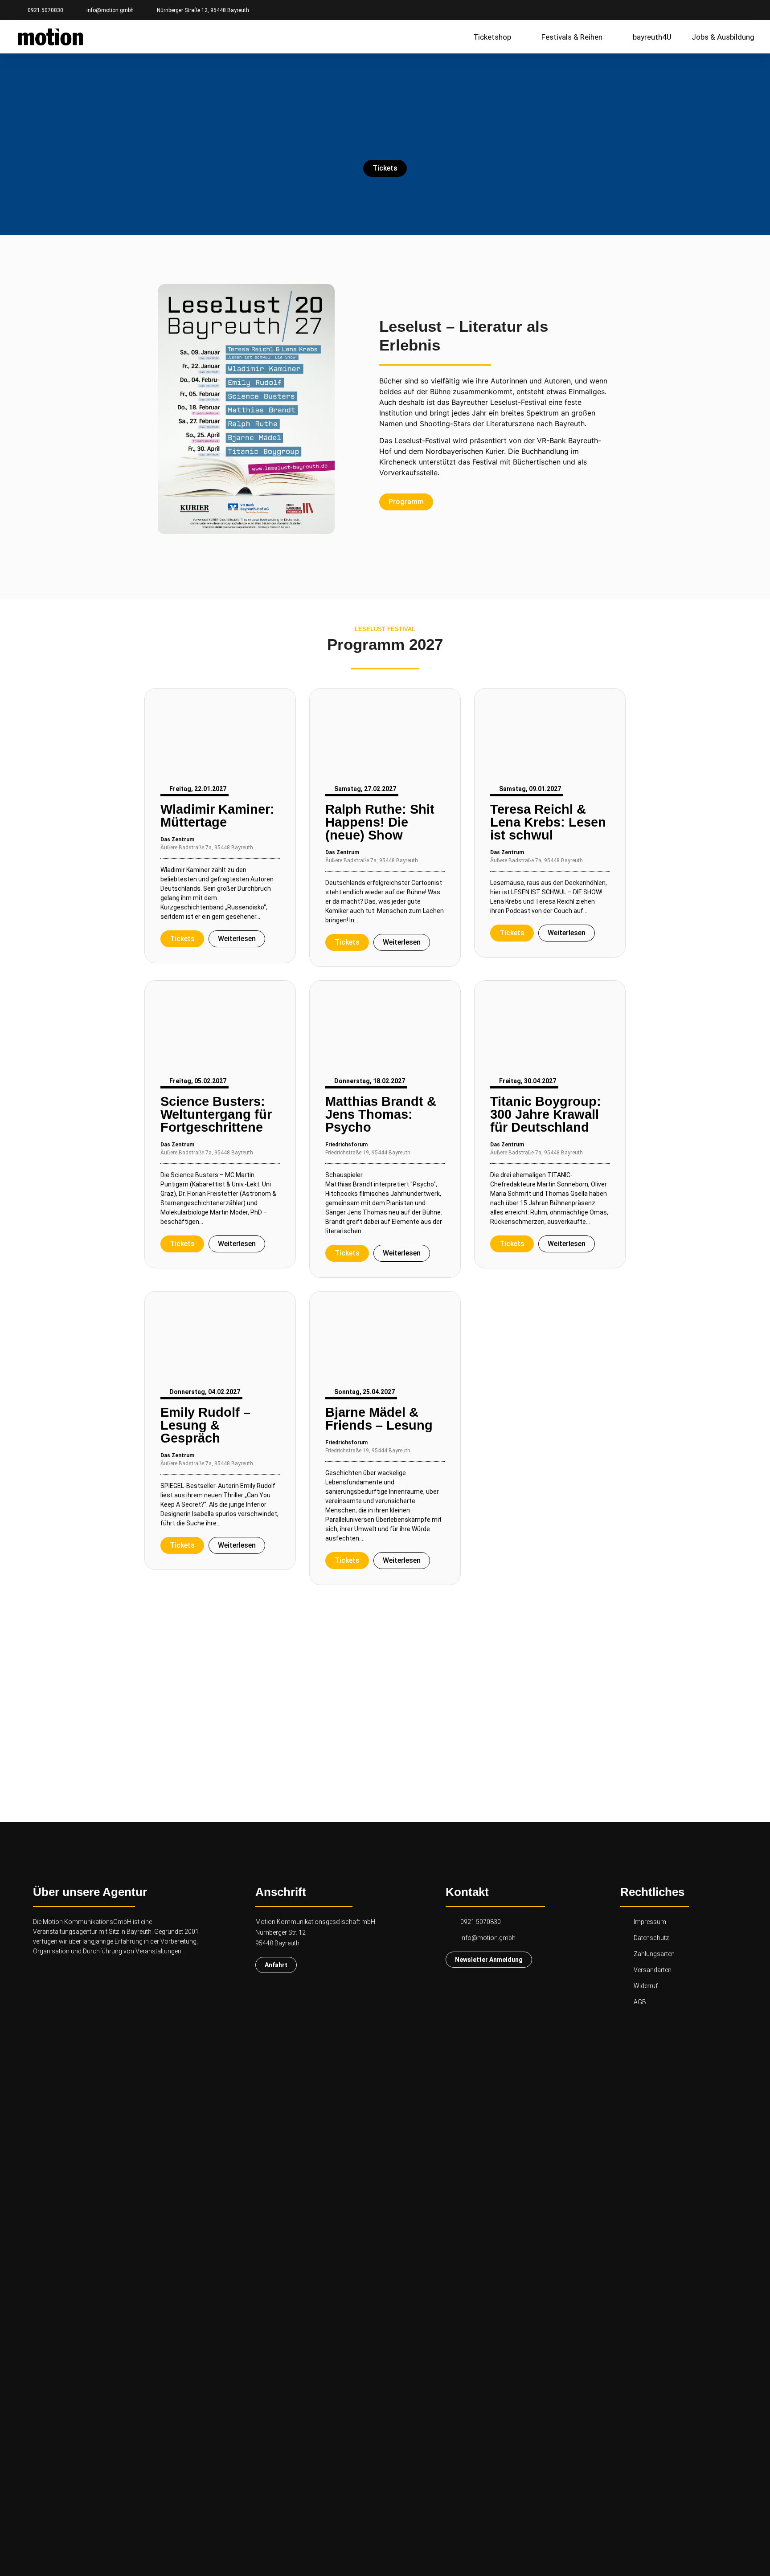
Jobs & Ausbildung (723, 37)
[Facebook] (717, 10)
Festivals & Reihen (572, 37)
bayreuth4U (652, 37)
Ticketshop (492, 37)
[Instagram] (732, 10)
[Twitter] (748, 10)
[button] (149, 410)
